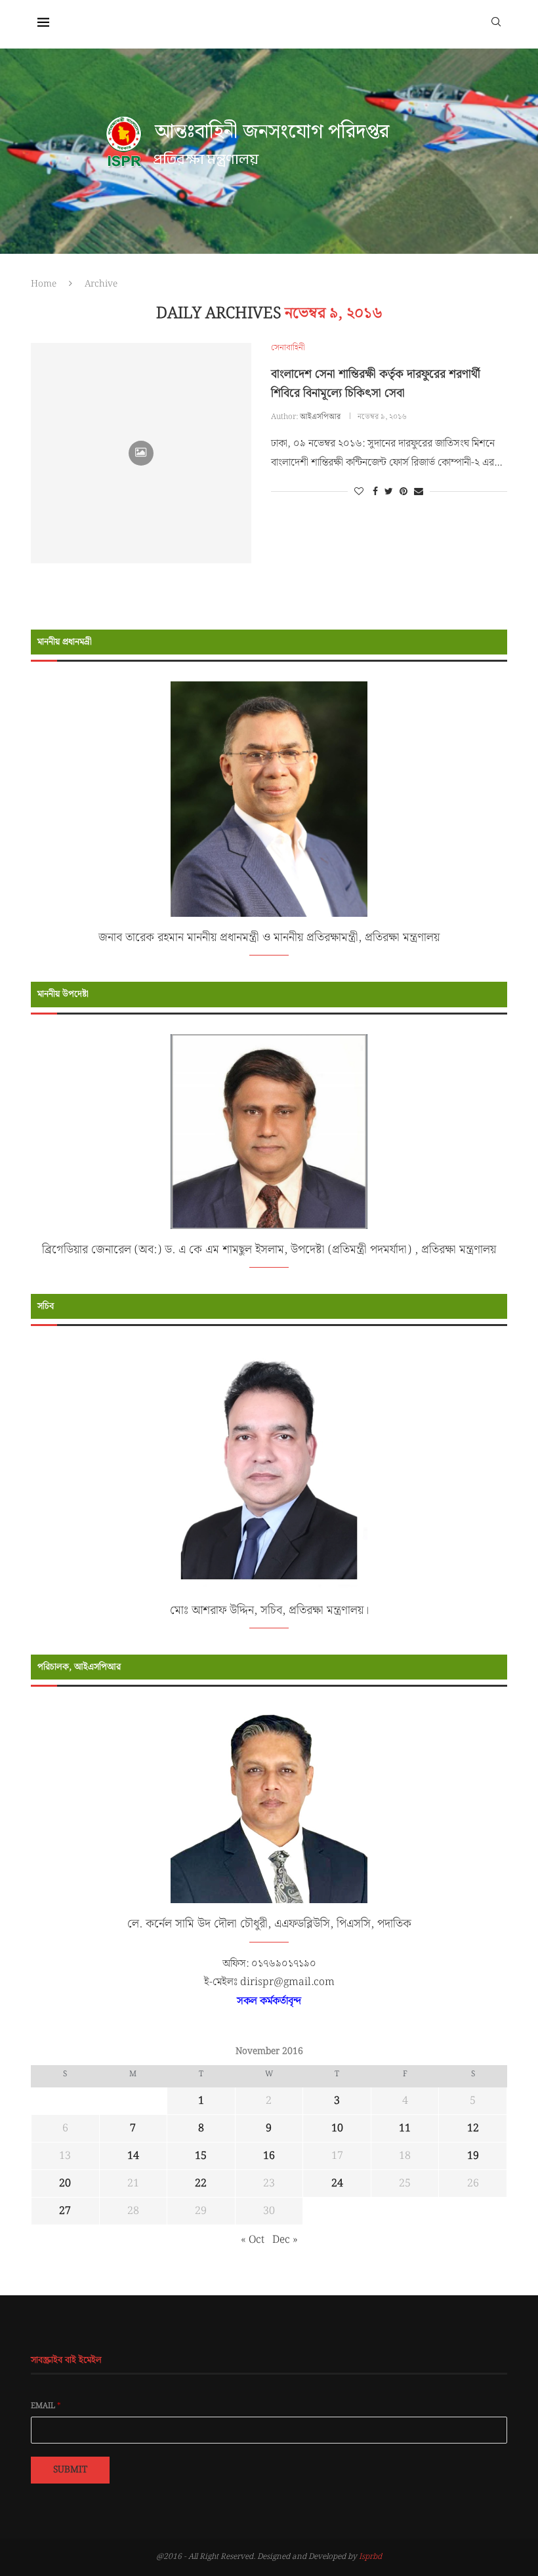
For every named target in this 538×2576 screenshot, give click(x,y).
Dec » (285, 2240)
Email (46, 2406)
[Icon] (141, 453)
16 (269, 2156)
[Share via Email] (419, 492)
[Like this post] (359, 492)
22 (201, 2184)
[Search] (496, 21)
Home (44, 284)
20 (65, 2184)
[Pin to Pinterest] (403, 492)
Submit (70, 2470)
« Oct (253, 2240)
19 (473, 2156)
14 (133, 2156)
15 (201, 2156)
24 (337, 2184)
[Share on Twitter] (389, 492)
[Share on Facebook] (375, 492)
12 (473, 2128)
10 (337, 2128)
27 (65, 2211)
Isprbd (370, 2557)
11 (405, 2128)
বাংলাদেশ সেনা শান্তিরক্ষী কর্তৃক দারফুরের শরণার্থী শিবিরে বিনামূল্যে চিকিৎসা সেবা (376, 384)
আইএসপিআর (320, 417)
